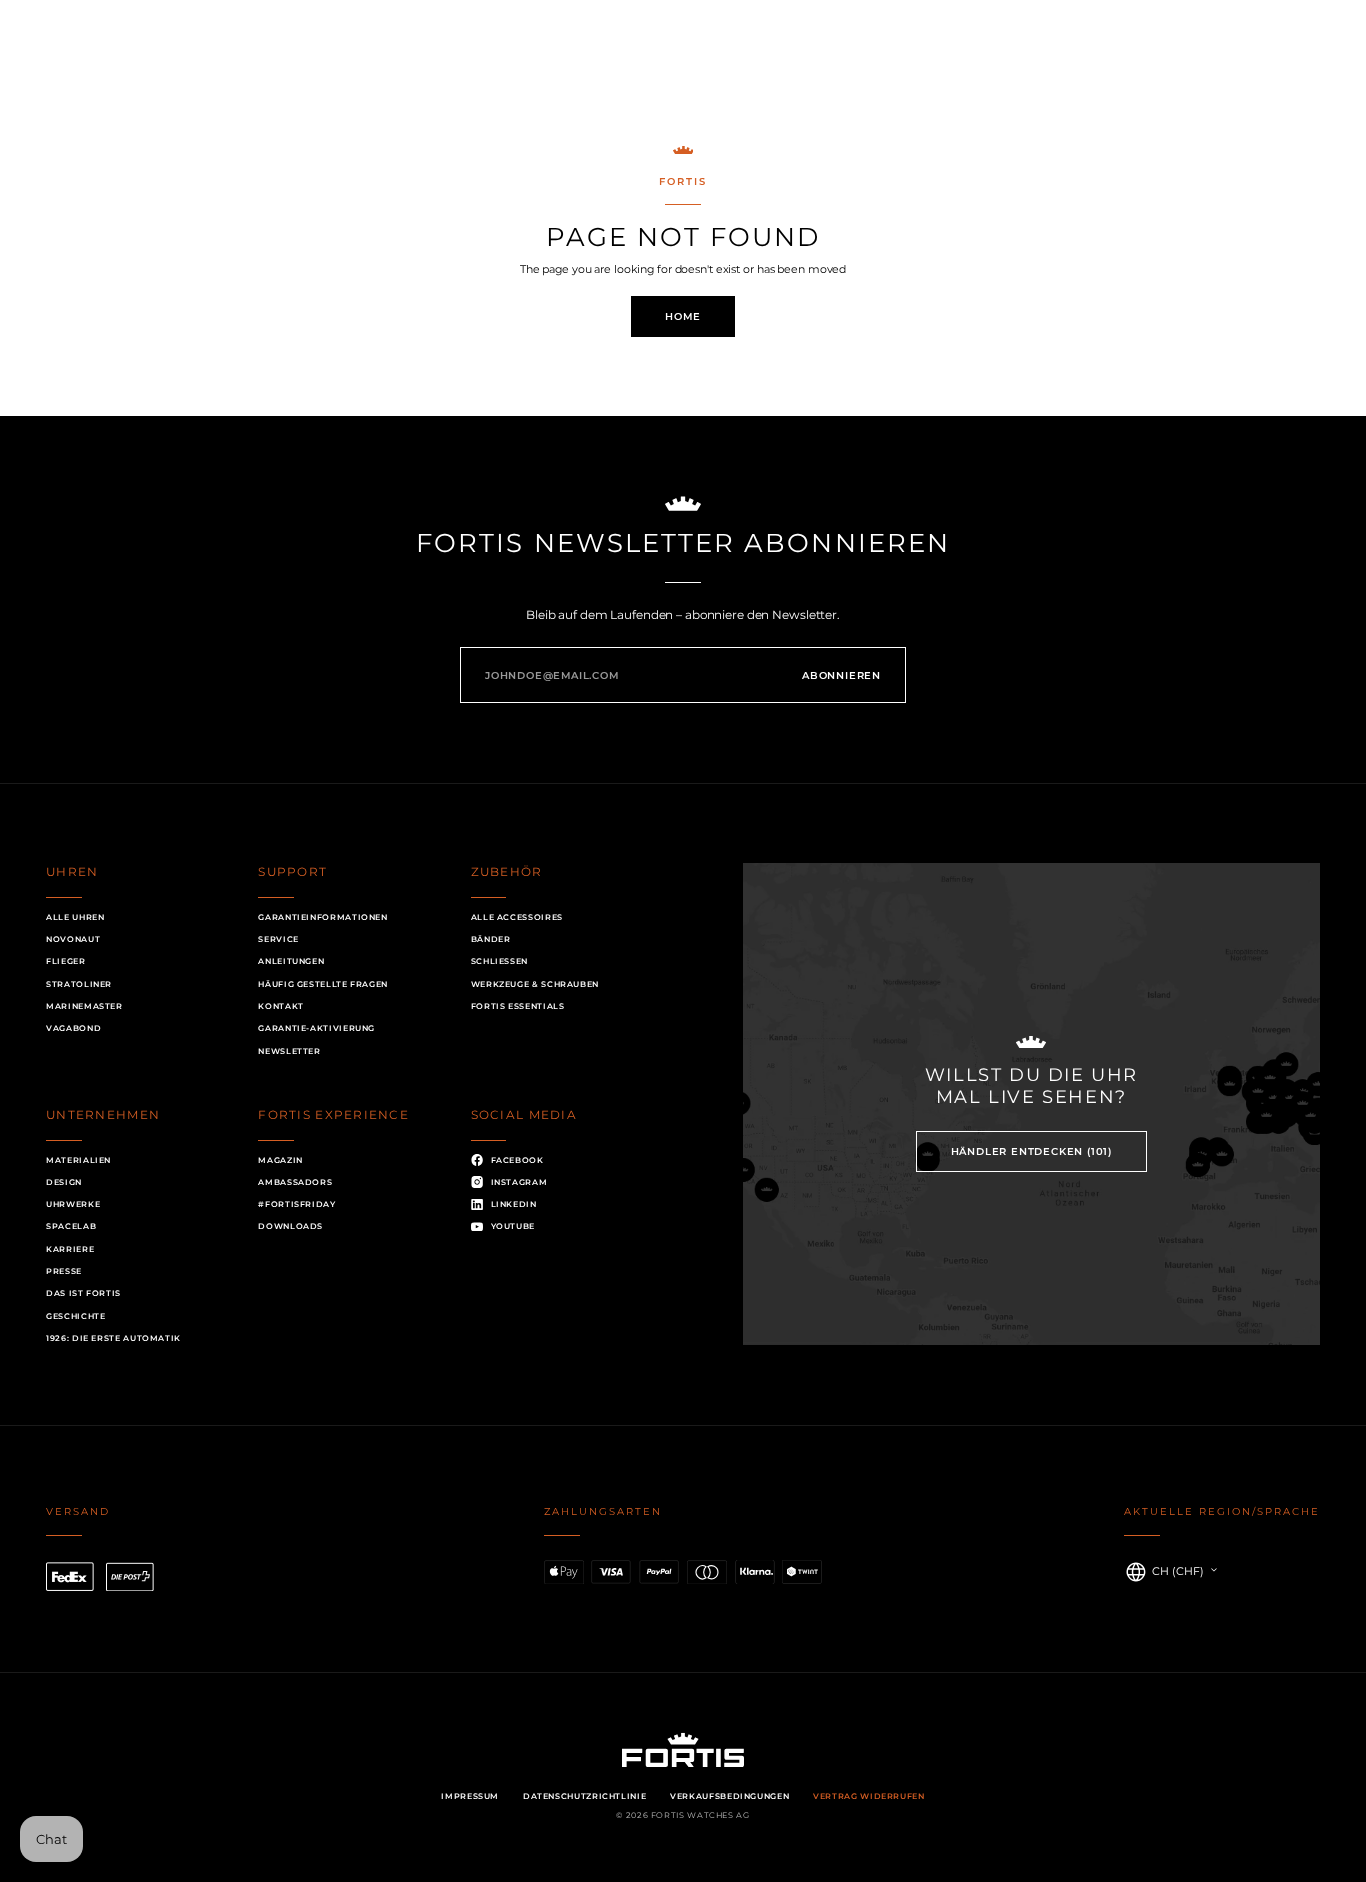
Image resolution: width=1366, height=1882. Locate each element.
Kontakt (280, 1006)
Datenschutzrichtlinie (584, 1796)
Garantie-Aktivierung (316, 1028)
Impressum (470, 1796)
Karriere (70, 1249)
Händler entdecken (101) (1031, 1151)
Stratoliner (79, 984)
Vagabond (73, 1028)
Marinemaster (84, 1006)
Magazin (280, 1160)
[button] (75, 66)
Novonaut (73, 939)
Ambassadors (295, 1182)
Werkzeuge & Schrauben (535, 984)
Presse (64, 1271)
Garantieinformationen (322, 917)
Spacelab (71, 1226)
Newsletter (289, 1051)
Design (64, 1182)
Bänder (491, 939)
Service (278, 939)
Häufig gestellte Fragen (323, 984)
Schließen (499, 961)
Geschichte (75, 1316)
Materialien (78, 1160)
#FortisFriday (296, 1204)
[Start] (682, 66)
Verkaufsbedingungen (729, 1796)
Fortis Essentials (518, 1006)
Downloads (290, 1226)
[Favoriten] (1177, 66)
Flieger (65, 961)
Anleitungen (291, 961)
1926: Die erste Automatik (113, 1338)
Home (682, 316)
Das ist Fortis (83, 1293)
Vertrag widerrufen (868, 1796)
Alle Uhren (75, 917)
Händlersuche (173, 65)
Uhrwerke (73, 1204)
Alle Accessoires (517, 917)
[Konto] (1264, 66)
